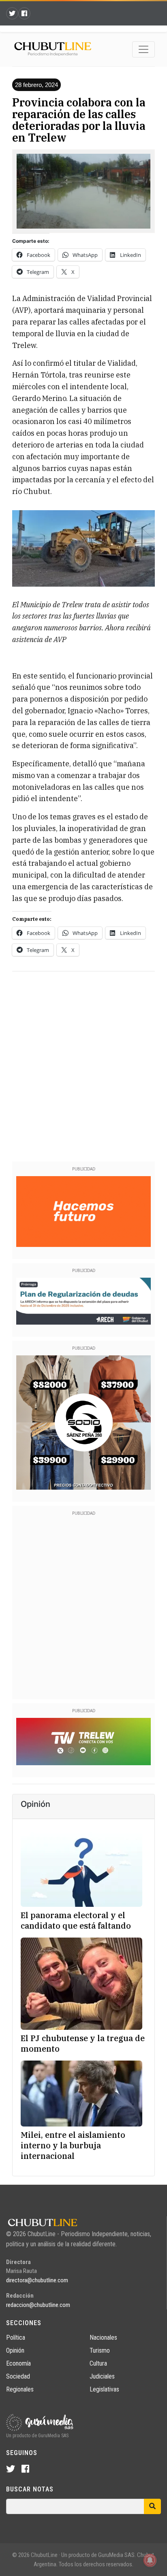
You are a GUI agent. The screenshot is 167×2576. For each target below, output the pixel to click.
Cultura (98, 2363)
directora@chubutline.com (37, 2280)
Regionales (20, 2389)
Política (16, 2337)
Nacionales (103, 2337)
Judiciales (102, 2376)
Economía (18, 2363)
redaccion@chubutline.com (38, 2305)
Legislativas (104, 2389)
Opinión (15, 2350)
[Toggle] (143, 49)
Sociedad (18, 2376)
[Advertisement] (83, 1065)
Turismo (100, 2350)
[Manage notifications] (150, 2560)
